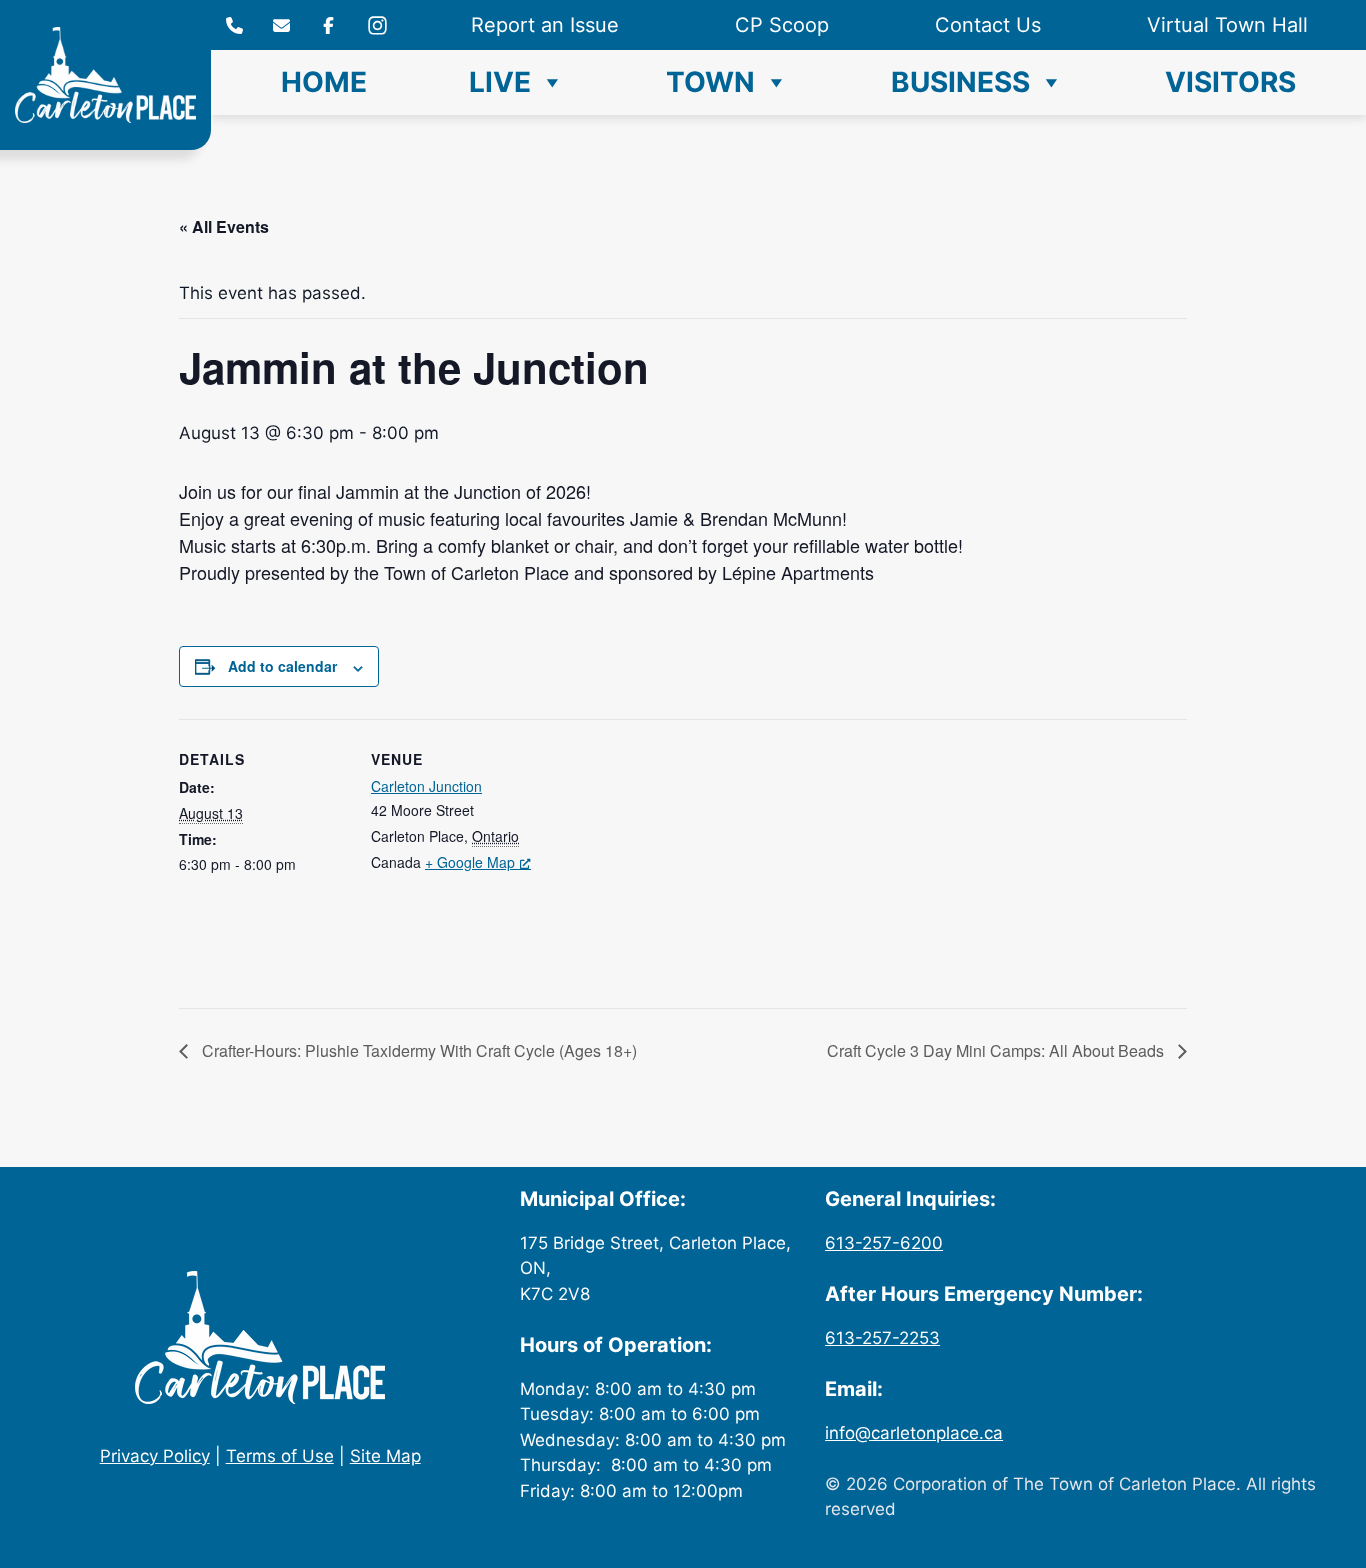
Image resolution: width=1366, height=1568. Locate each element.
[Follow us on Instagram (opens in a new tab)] (328, 25)
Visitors (1230, 82)
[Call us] (234, 25)
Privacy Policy (155, 1456)
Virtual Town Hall (1227, 25)
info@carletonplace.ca (914, 1433)
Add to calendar (282, 666)
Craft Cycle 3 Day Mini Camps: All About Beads (997, 1050)
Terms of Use (280, 1456)
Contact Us (988, 25)
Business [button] (960, 82)
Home (324, 82)
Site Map (385, 1456)
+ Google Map (470, 862)
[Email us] (281, 25)
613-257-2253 (882, 1338)
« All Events (224, 226)
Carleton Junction (426, 786)
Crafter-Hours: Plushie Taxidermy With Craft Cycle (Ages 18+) (417, 1050)
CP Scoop (782, 25)
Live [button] (500, 82)
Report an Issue (545, 25)
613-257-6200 (884, 1243)
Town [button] (710, 82)
